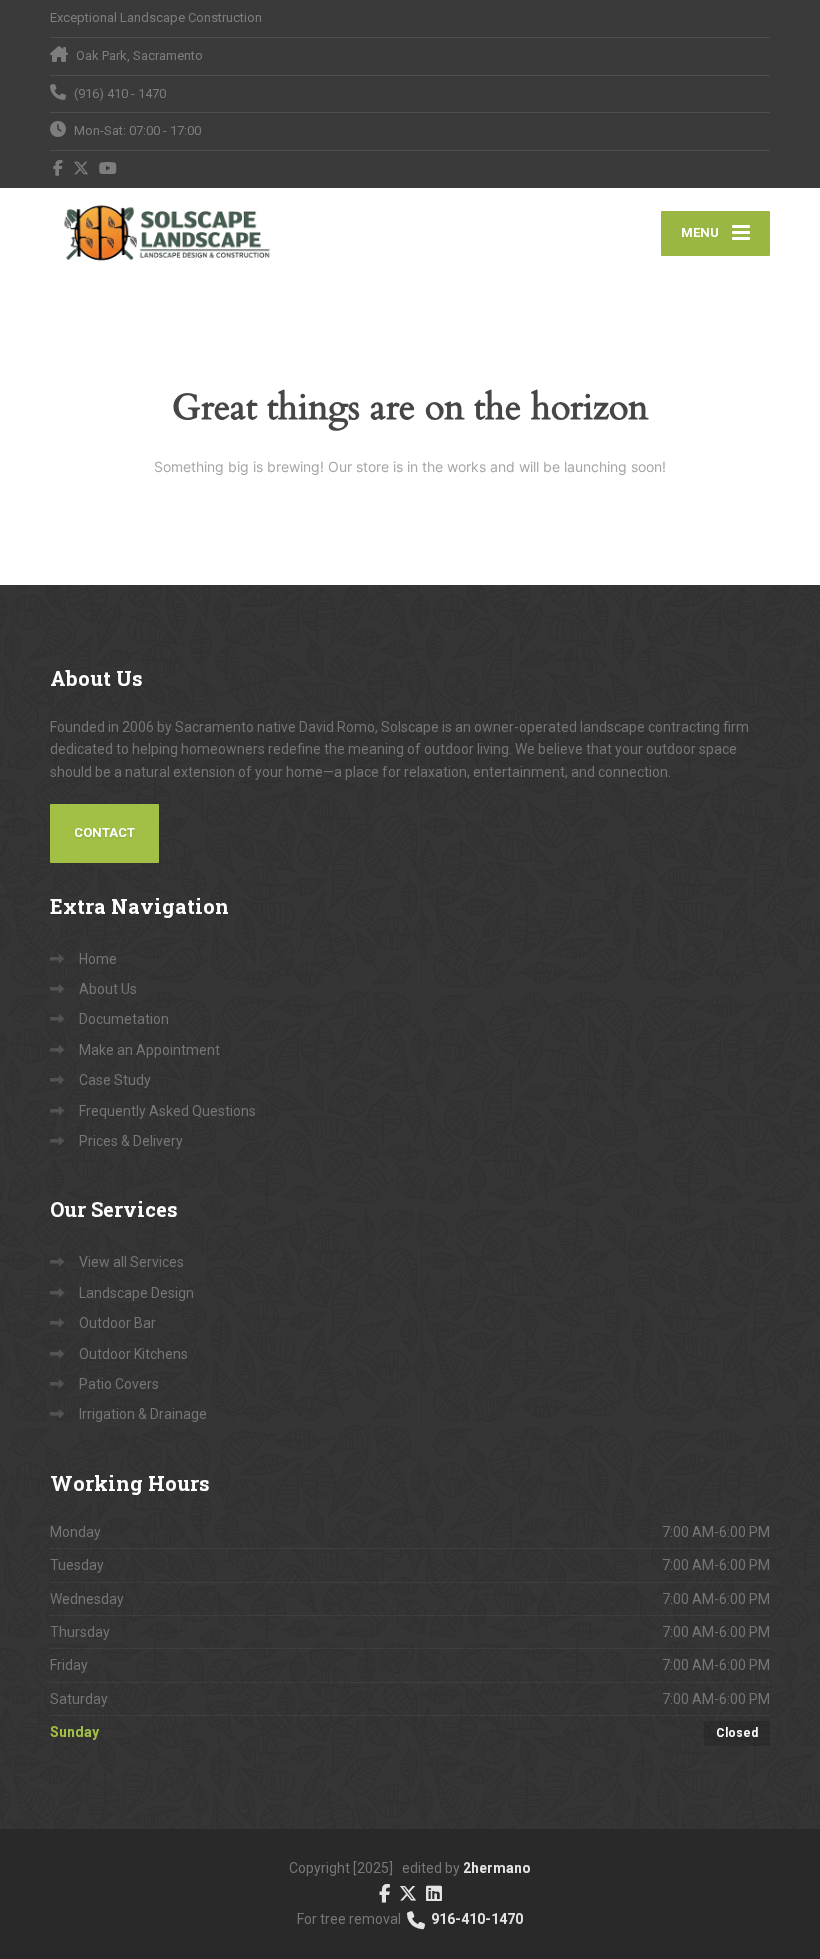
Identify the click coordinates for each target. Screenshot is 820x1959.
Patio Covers (119, 1384)
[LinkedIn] (434, 1892)
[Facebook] (58, 168)
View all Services (131, 1262)
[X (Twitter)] (81, 168)
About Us (108, 989)
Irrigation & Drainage (143, 1414)
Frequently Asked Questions (167, 1111)
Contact (104, 832)
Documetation (124, 1019)
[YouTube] (108, 168)
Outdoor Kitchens (133, 1354)
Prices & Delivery (131, 1141)
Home (98, 959)
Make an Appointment (149, 1050)
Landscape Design (136, 1293)
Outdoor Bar (117, 1323)
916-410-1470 (475, 1919)
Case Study (115, 1080)
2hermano (497, 1868)
